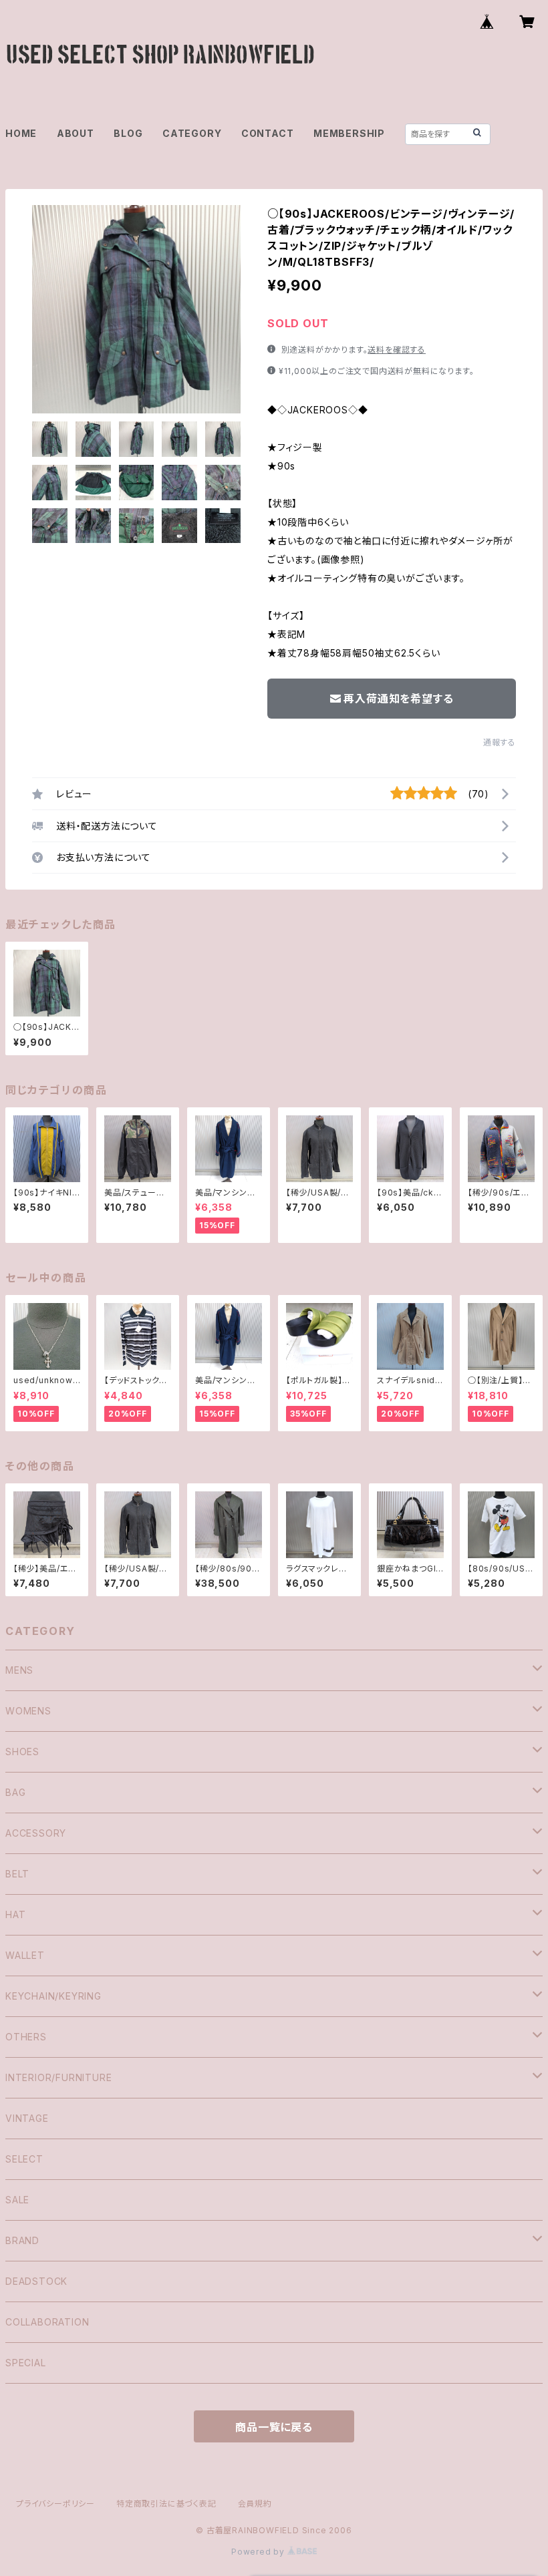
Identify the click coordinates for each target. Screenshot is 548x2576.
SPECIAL (26, 2363)
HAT (15, 1914)
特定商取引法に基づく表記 (166, 2504)
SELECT (24, 2159)
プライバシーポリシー (55, 2504)
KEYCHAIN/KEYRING (53, 1996)
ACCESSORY (36, 1833)
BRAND (22, 2240)
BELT (17, 1874)
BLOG (128, 133)
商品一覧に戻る (274, 2427)
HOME (21, 133)
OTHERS (26, 2037)
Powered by (259, 2552)
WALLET (25, 1955)
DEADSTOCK (36, 2281)
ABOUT (76, 133)
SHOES (22, 1752)
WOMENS (28, 1711)
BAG (15, 1792)
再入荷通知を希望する (398, 699)
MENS (19, 1670)
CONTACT (268, 133)
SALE (17, 2200)
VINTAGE (27, 2118)
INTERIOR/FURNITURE (58, 2077)
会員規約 (255, 2504)
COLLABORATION (47, 2322)
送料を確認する (397, 350)
